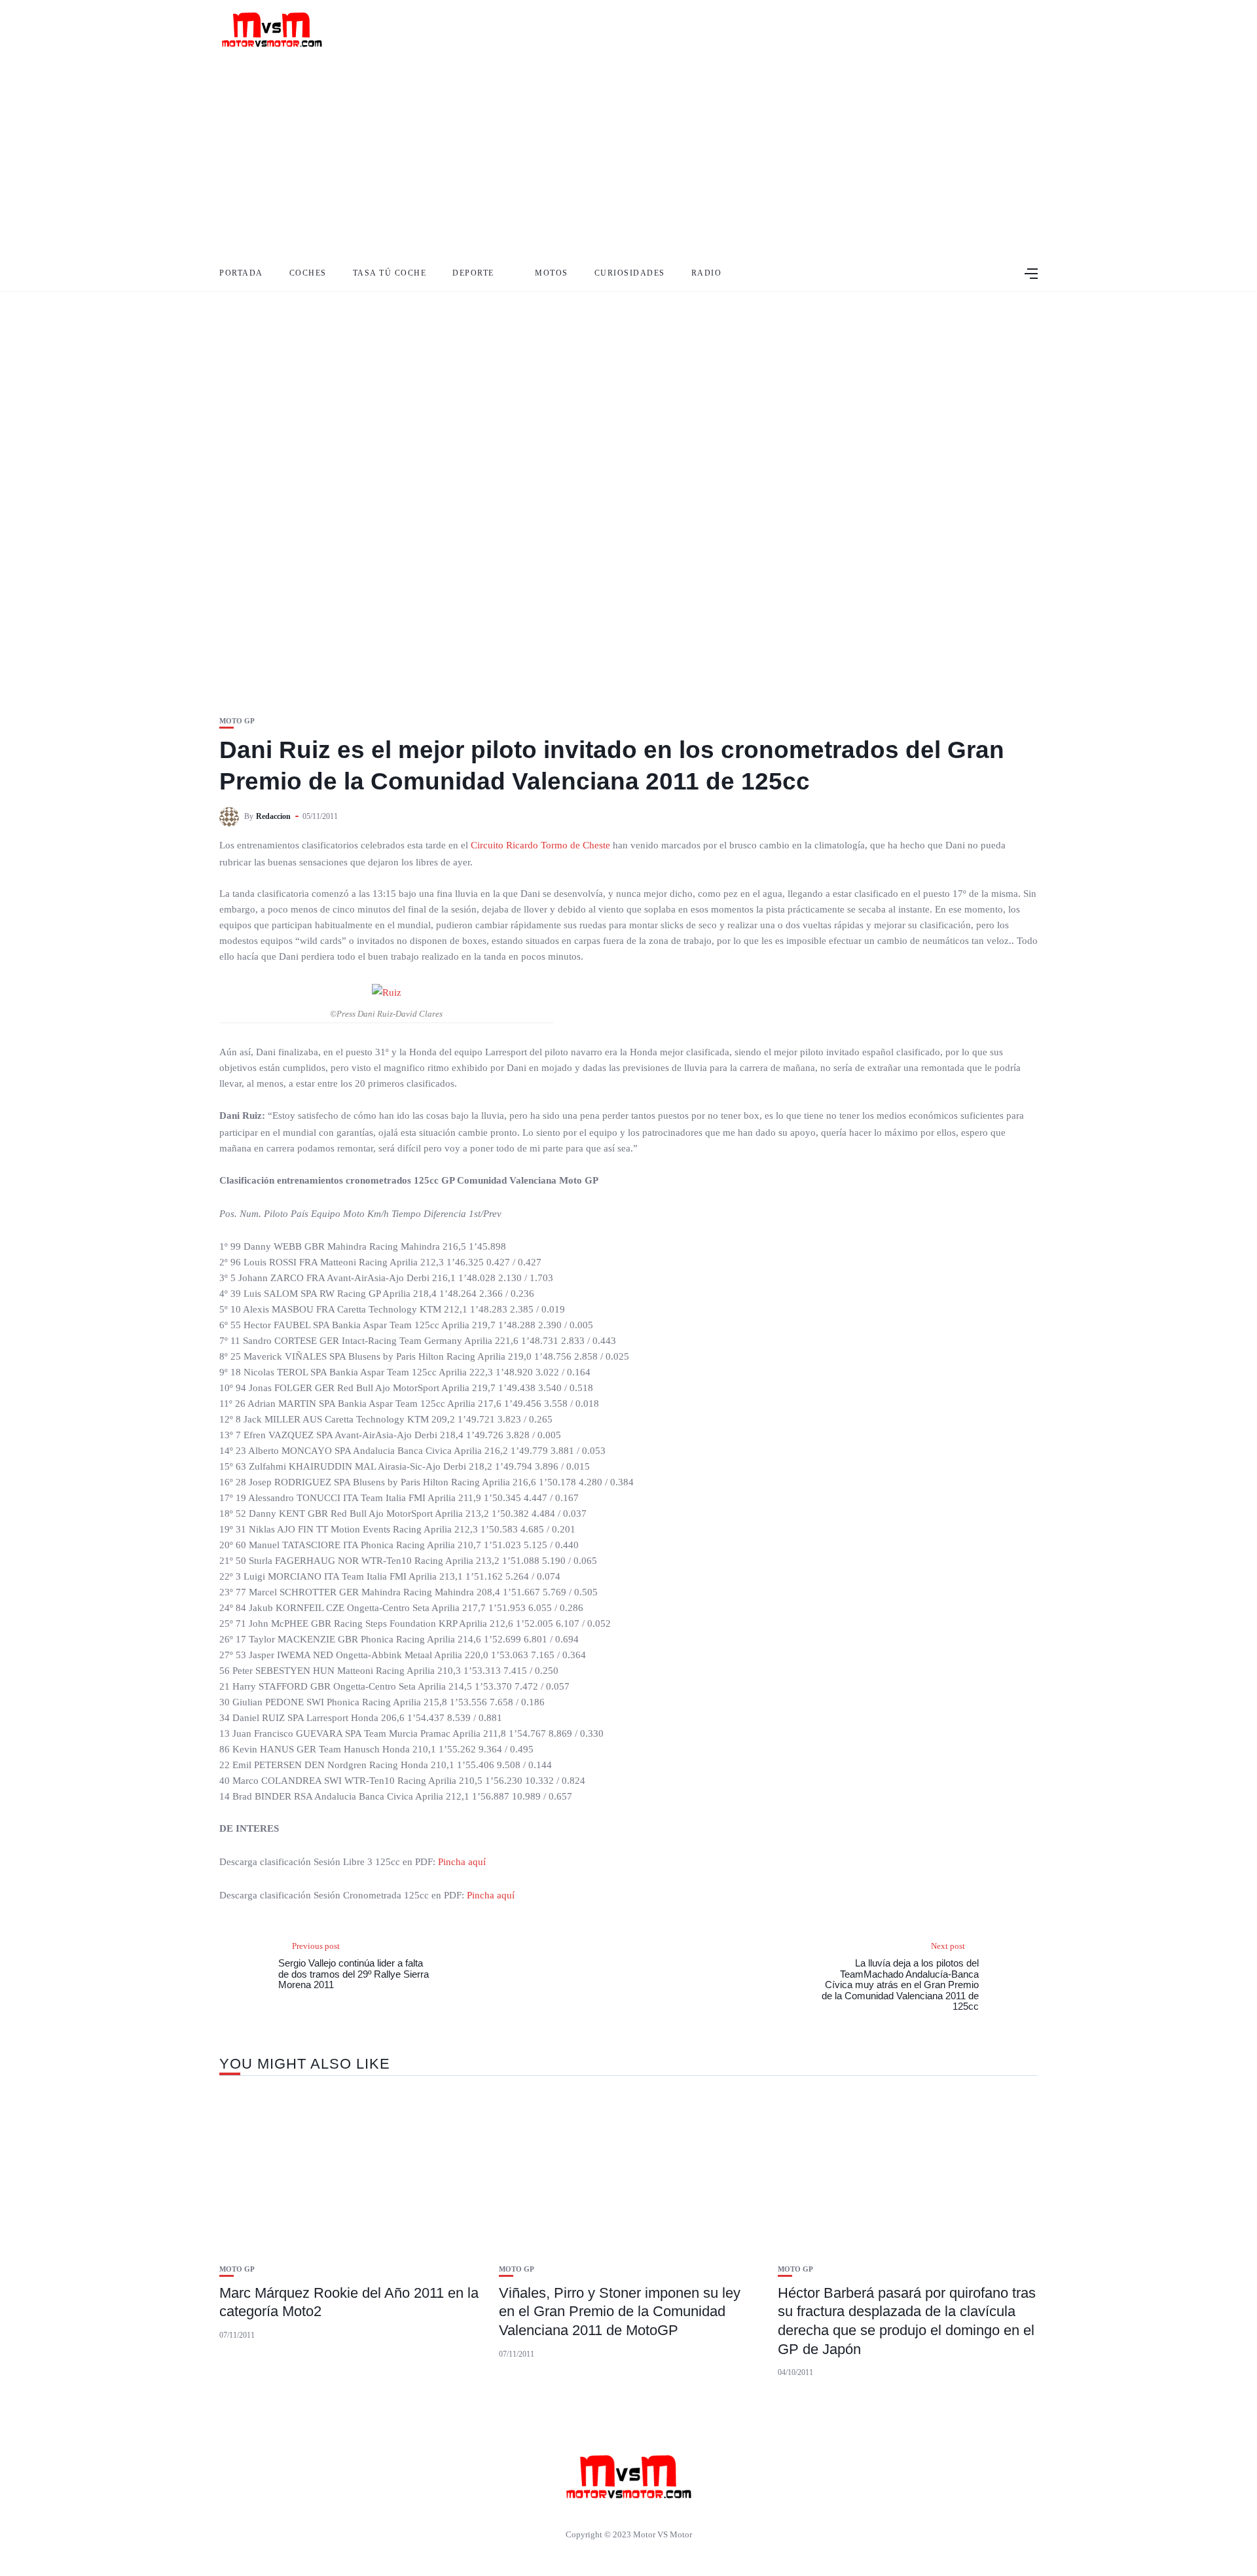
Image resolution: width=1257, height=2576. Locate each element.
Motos (552, 273)
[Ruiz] (387, 992)
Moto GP (237, 721)
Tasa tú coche (390, 273)
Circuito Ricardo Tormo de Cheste (542, 845)
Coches (308, 273)
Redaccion (273, 816)
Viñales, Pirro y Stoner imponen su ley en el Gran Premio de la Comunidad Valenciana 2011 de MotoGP (620, 2312)
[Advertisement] (628, 157)
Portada (241, 273)
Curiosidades (630, 273)
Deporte (473, 273)
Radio (707, 273)
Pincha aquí (462, 1862)
